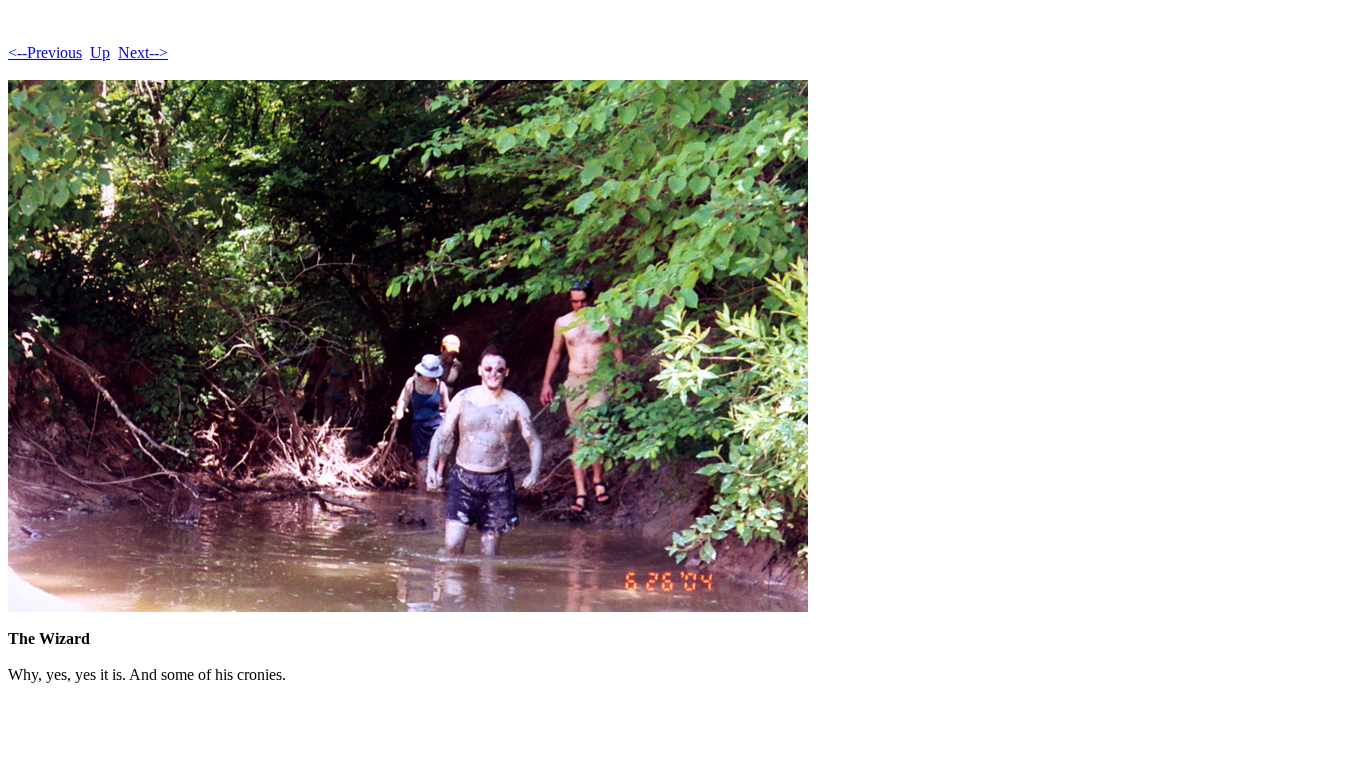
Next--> (143, 52)
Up (100, 52)
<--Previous (45, 52)
